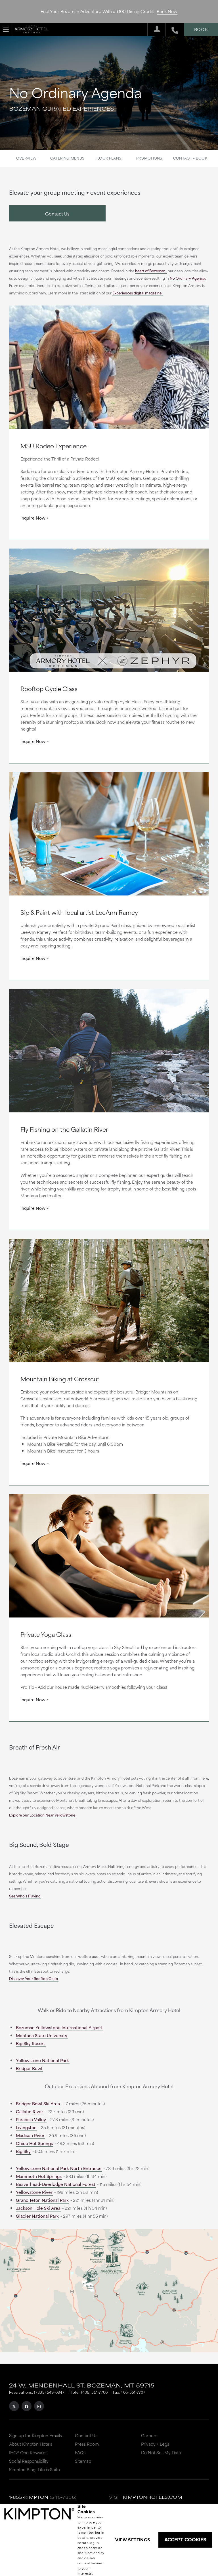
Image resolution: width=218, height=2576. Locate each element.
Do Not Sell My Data (161, 2452)
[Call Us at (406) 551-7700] (172, 30)
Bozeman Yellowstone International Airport (59, 2027)
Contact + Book (190, 158)
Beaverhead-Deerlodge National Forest (56, 2184)
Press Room (87, 2444)
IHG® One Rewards (28, 2452)
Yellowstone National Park (42, 2060)
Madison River (30, 2135)
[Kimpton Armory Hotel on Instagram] (39, 2406)
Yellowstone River (34, 2192)
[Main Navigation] (6, 29)
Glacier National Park (37, 2216)
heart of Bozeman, (151, 271)
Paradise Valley (31, 2119)
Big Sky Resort (31, 2043)
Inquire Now (33, 518)
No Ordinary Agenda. (188, 278)
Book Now (167, 11)
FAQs (80, 2452)
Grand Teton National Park (42, 2200)
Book (201, 29)
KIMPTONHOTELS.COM (153, 2497)
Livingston (26, 2127)
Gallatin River (30, 2111)
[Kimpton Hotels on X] (14, 2406)
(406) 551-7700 (94, 2392)
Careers (149, 2435)
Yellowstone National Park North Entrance (59, 2168)
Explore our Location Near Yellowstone (42, 1815)
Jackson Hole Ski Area (38, 2208)
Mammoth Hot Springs (39, 2176)
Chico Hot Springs (34, 2143)
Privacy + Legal (156, 2444)
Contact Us (57, 213)
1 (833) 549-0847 (49, 2392)
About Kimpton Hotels (31, 2444)
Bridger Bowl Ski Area (38, 2103)
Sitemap (83, 2461)
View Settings (133, 2540)
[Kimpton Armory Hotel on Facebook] (27, 2406)
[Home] (32, 28)
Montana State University (42, 2035)
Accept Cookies (185, 2540)
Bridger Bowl (29, 2068)
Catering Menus (67, 158)
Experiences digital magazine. (137, 293)
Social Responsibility (29, 2461)
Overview (26, 158)
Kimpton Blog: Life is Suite (34, 2469)
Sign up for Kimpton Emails (35, 2435)
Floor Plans (108, 158)
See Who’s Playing (25, 1896)
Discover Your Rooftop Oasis (33, 1978)
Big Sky (23, 2151)
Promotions (149, 158)
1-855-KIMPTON (29, 2497)
